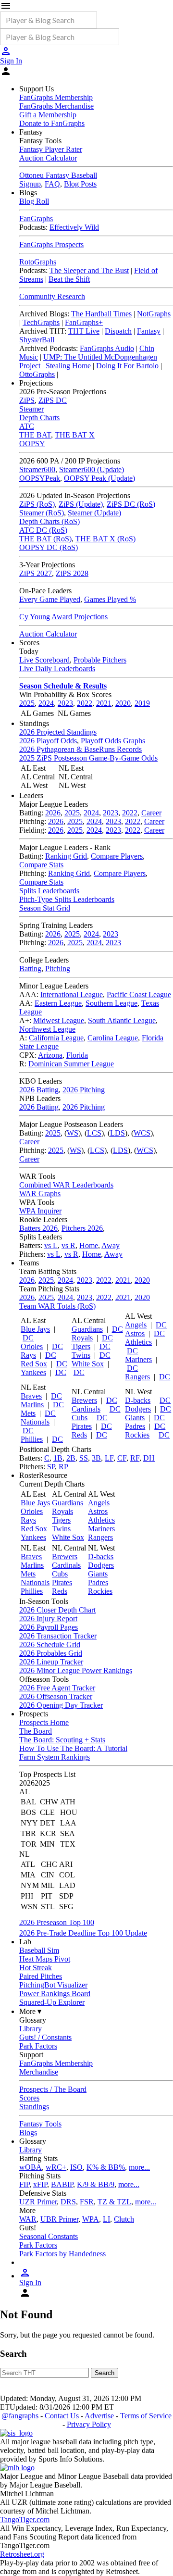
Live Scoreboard (44, 660)
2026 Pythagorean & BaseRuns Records (80, 749)
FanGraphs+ (84, 322)
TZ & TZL (114, 2202)
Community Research (52, 296)
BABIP (62, 2184)
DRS (68, 2202)
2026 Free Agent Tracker (57, 1688)
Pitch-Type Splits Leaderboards (67, 899)
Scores (29, 2098)
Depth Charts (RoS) (49, 521)
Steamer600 (37, 469)
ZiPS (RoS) (37, 504)
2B (71, 1458)
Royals (82, 1338)
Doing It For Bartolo (127, 366)
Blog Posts (80, 184)
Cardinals (86, 1409)
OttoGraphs (37, 374)
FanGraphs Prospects (51, 244)
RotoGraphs (38, 262)
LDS (117, 1133)
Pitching (58, 969)
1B (58, 1458)
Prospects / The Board (53, 2089)
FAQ (52, 184)
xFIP (40, 2184)
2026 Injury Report (48, 1619)
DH (149, 1458)
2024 (46, 703)
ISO (76, 2167)
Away (111, 1245)
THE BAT (35, 435)
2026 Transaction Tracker (58, 1636)
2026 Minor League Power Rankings (76, 1670)
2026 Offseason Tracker (56, 1696)
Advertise (99, 2416)
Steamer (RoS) (42, 513)
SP (51, 1467)
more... (139, 2167)
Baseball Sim (39, 1950)
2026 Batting (39, 1090)
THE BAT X (75, 435)
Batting (30, 969)
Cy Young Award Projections (63, 617)
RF (135, 1458)
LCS (94, 1133)
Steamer (31, 409)
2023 (65, 703)
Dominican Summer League (71, 1064)
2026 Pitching (84, 1090)
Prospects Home (44, 1722)
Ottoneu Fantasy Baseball (58, 175)
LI (106, 2219)
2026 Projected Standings (58, 732)
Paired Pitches (41, 1976)
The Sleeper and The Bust (89, 270)
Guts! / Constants (45, 2037)
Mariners (138, 1359)
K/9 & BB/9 (96, 2184)
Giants (135, 1418)
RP (63, 1467)
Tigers (81, 1346)
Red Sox (34, 1364)
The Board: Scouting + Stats (62, 1740)
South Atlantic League (122, 1020)
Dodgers (138, 1409)
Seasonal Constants (49, 2236)
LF (109, 1458)
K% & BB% (106, 2167)
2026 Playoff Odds (48, 741)
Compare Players (117, 856)
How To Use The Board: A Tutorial (73, 1748)
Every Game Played (50, 599)
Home (89, 1245)
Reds (79, 1435)
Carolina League (113, 1038)
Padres (135, 1426)
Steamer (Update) (94, 513)
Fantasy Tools (40, 2124)
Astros (135, 1333)
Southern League (111, 1003)
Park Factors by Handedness (62, 2254)
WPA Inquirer (40, 1211)
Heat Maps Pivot (45, 1959)
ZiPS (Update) (81, 504)
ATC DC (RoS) (43, 530)
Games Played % (110, 599)
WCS (142, 1133)
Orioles (32, 1346)
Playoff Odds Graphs (113, 741)
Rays (28, 1355)
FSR (87, 2202)
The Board (36, 1731)
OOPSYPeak (40, 478)
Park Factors (38, 2046)
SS (84, 1458)
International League (72, 994)
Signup (30, 184)
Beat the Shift (69, 279)
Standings (34, 2107)
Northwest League (47, 1029)
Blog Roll (34, 201)
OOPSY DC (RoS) (49, 547)
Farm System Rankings (55, 1757)
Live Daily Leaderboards (57, 669)
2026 (53, 813)
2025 (27, 703)
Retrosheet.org (22, 2554)
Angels (136, 1325)
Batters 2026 (38, 1228)
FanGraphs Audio (107, 348)
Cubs (80, 1418)
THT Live (84, 331)
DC (28, 1338)
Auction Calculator (48, 158)
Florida (77, 1055)
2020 (123, 703)
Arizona (50, 1055)
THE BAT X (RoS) (105, 539)
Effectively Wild (74, 227)
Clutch (124, 2219)
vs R (68, 1245)
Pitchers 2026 (82, 1228)
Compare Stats (41, 865)
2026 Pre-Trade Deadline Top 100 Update (83, 1933)
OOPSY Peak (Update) (99, 478)
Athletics (138, 1342)
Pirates (82, 1426)
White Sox (88, 1364)
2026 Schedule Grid (50, 1644)
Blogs (28, 2132)
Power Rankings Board (55, 1994)
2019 (142, 703)
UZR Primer (38, 2202)
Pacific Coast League (139, 994)
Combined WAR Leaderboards (66, 1185)
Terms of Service (146, 2416)
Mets (28, 1413)
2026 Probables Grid (51, 1653)
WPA (91, 2219)
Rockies (137, 1435)
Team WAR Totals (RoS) (57, 1306)
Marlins (32, 1405)
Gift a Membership (48, 115)
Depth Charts (39, 418)
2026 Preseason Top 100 (57, 1922)
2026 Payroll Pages (49, 1627)
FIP (24, 2184)
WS (73, 1133)
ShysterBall (37, 340)
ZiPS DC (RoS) (131, 504)
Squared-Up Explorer (52, 2002)
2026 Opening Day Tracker (61, 1705)
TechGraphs (41, 322)
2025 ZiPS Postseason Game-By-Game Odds (88, 758)
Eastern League (58, 1003)
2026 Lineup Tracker (51, 1662)
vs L (51, 1245)
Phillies (32, 1439)
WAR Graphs (40, 1194)
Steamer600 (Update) (92, 469)
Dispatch (118, 331)
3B (96, 1458)
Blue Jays (35, 1329)
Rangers (137, 1377)
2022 (85, 703)
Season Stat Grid (45, 908)
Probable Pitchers (100, 660)
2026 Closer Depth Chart (57, 1610)
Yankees (33, 1372)
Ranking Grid (66, 856)
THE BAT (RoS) (45, 539)
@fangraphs (20, 2416)
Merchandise (39, 2072)
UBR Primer (59, 2219)
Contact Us (62, 2416)
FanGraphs (36, 219)
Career (151, 813)
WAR (28, 2219)
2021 (104, 703)
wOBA (31, 2167)
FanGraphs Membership (56, 97)
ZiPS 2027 (36, 573)
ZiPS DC (53, 400)
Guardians (87, 1329)
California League (56, 1038)
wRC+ (56, 2167)
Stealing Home (68, 366)
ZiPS (27, 400)
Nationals (35, 1422)
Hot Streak (36, 1968)
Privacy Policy (89, 2424)
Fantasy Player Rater (51, 149)
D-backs (138, 1400)
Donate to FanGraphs (52, 123)
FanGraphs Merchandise (56, 106)
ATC (27, 426)
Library (31, 2029)
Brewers (84, 1400)
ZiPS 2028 (72, 573)
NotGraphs (154, 314)
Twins (81, 1355)
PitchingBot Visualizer (53, 1985)
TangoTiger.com (25, 2520)
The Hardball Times (101, 314)
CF (122, 1458)
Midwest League (59, 1020)
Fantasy (149, 331)
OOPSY (32, 444)
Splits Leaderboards (49, 891)
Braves (31, 1396)
